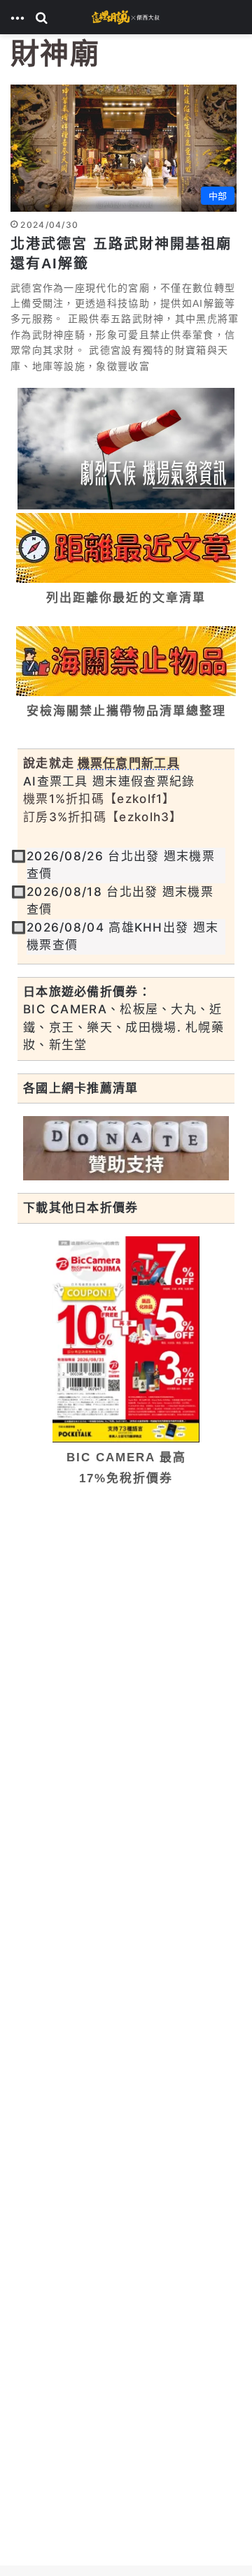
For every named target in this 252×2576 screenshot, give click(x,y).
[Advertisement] (126, 1633)
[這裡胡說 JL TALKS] (126, 17)
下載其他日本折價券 (81, 1208)
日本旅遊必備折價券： (87, 992)
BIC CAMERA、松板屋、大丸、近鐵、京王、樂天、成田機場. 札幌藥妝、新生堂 (124, 1027)
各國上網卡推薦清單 (81, 1088)
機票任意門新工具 (129, 763)
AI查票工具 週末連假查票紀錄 (109, 781)
